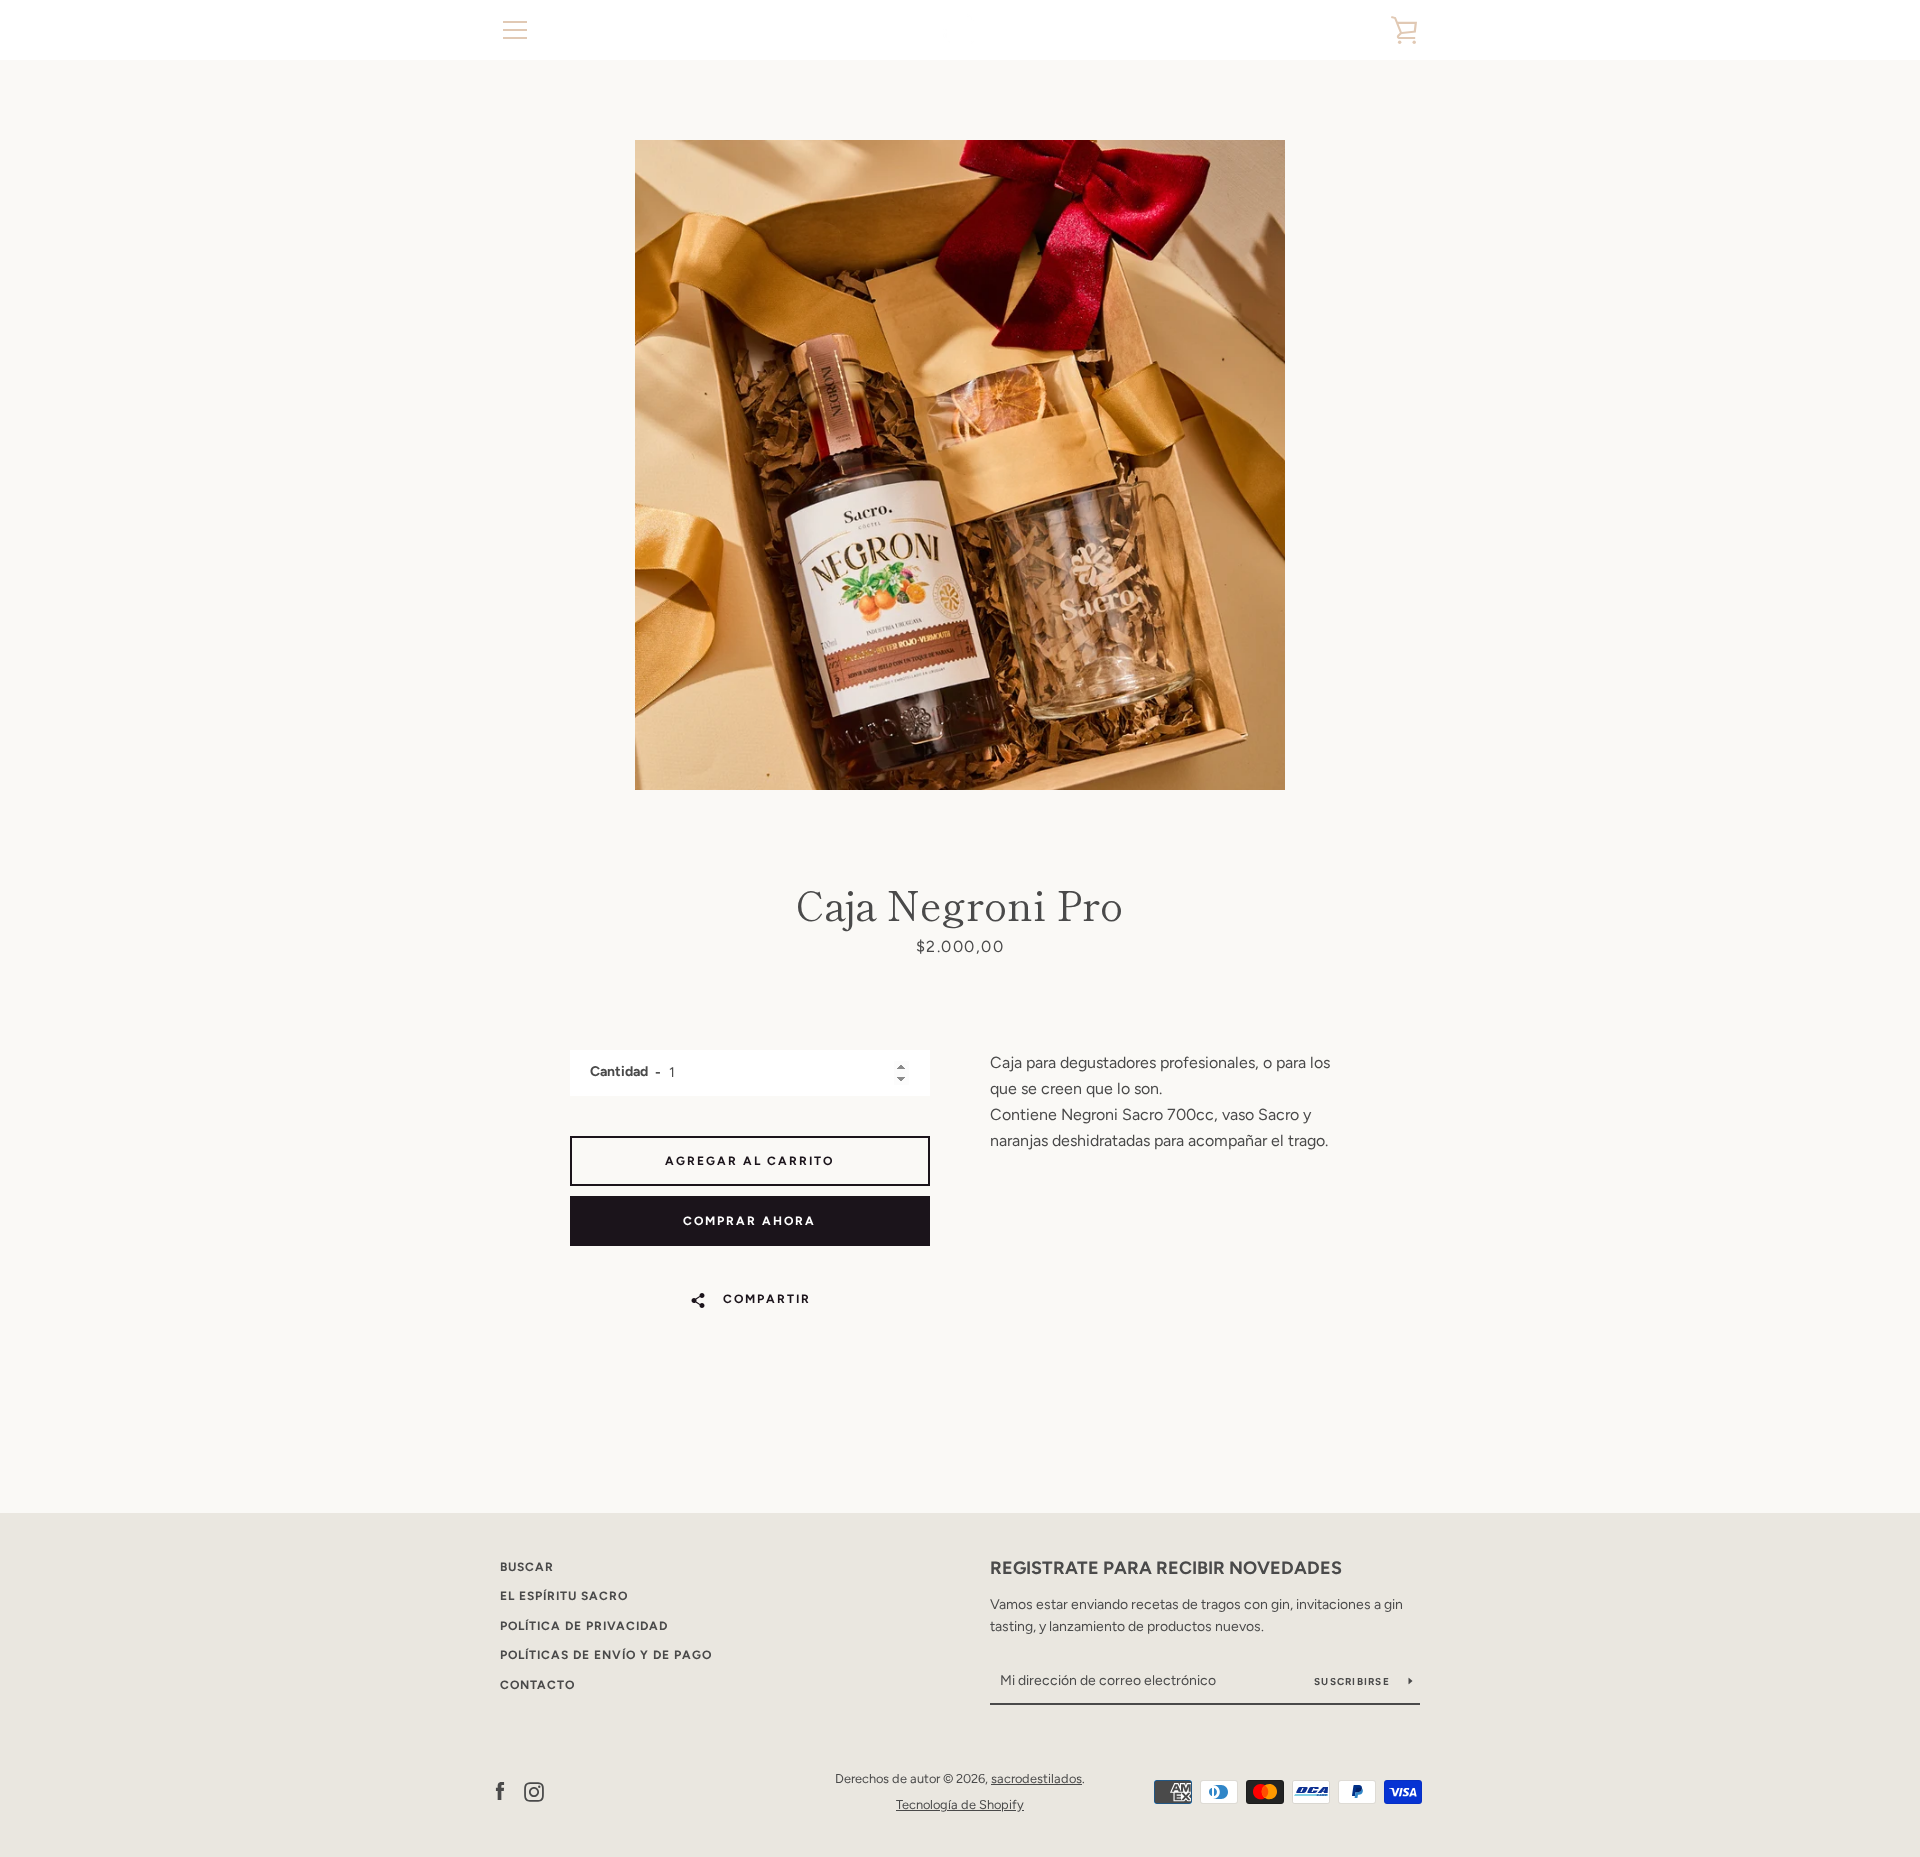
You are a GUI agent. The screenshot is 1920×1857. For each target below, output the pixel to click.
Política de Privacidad (584, 1626)
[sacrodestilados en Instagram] (534, 1790)
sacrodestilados (1036, 1778)
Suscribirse (1353, 1681)
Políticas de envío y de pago (606, 1655)
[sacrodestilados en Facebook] (500, 1790)
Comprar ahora (749, 1221)
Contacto (537, 1685)
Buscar (527, 1567)
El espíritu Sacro (564, 1596)
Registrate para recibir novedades (1166, 1568)
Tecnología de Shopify (960, 1804)
